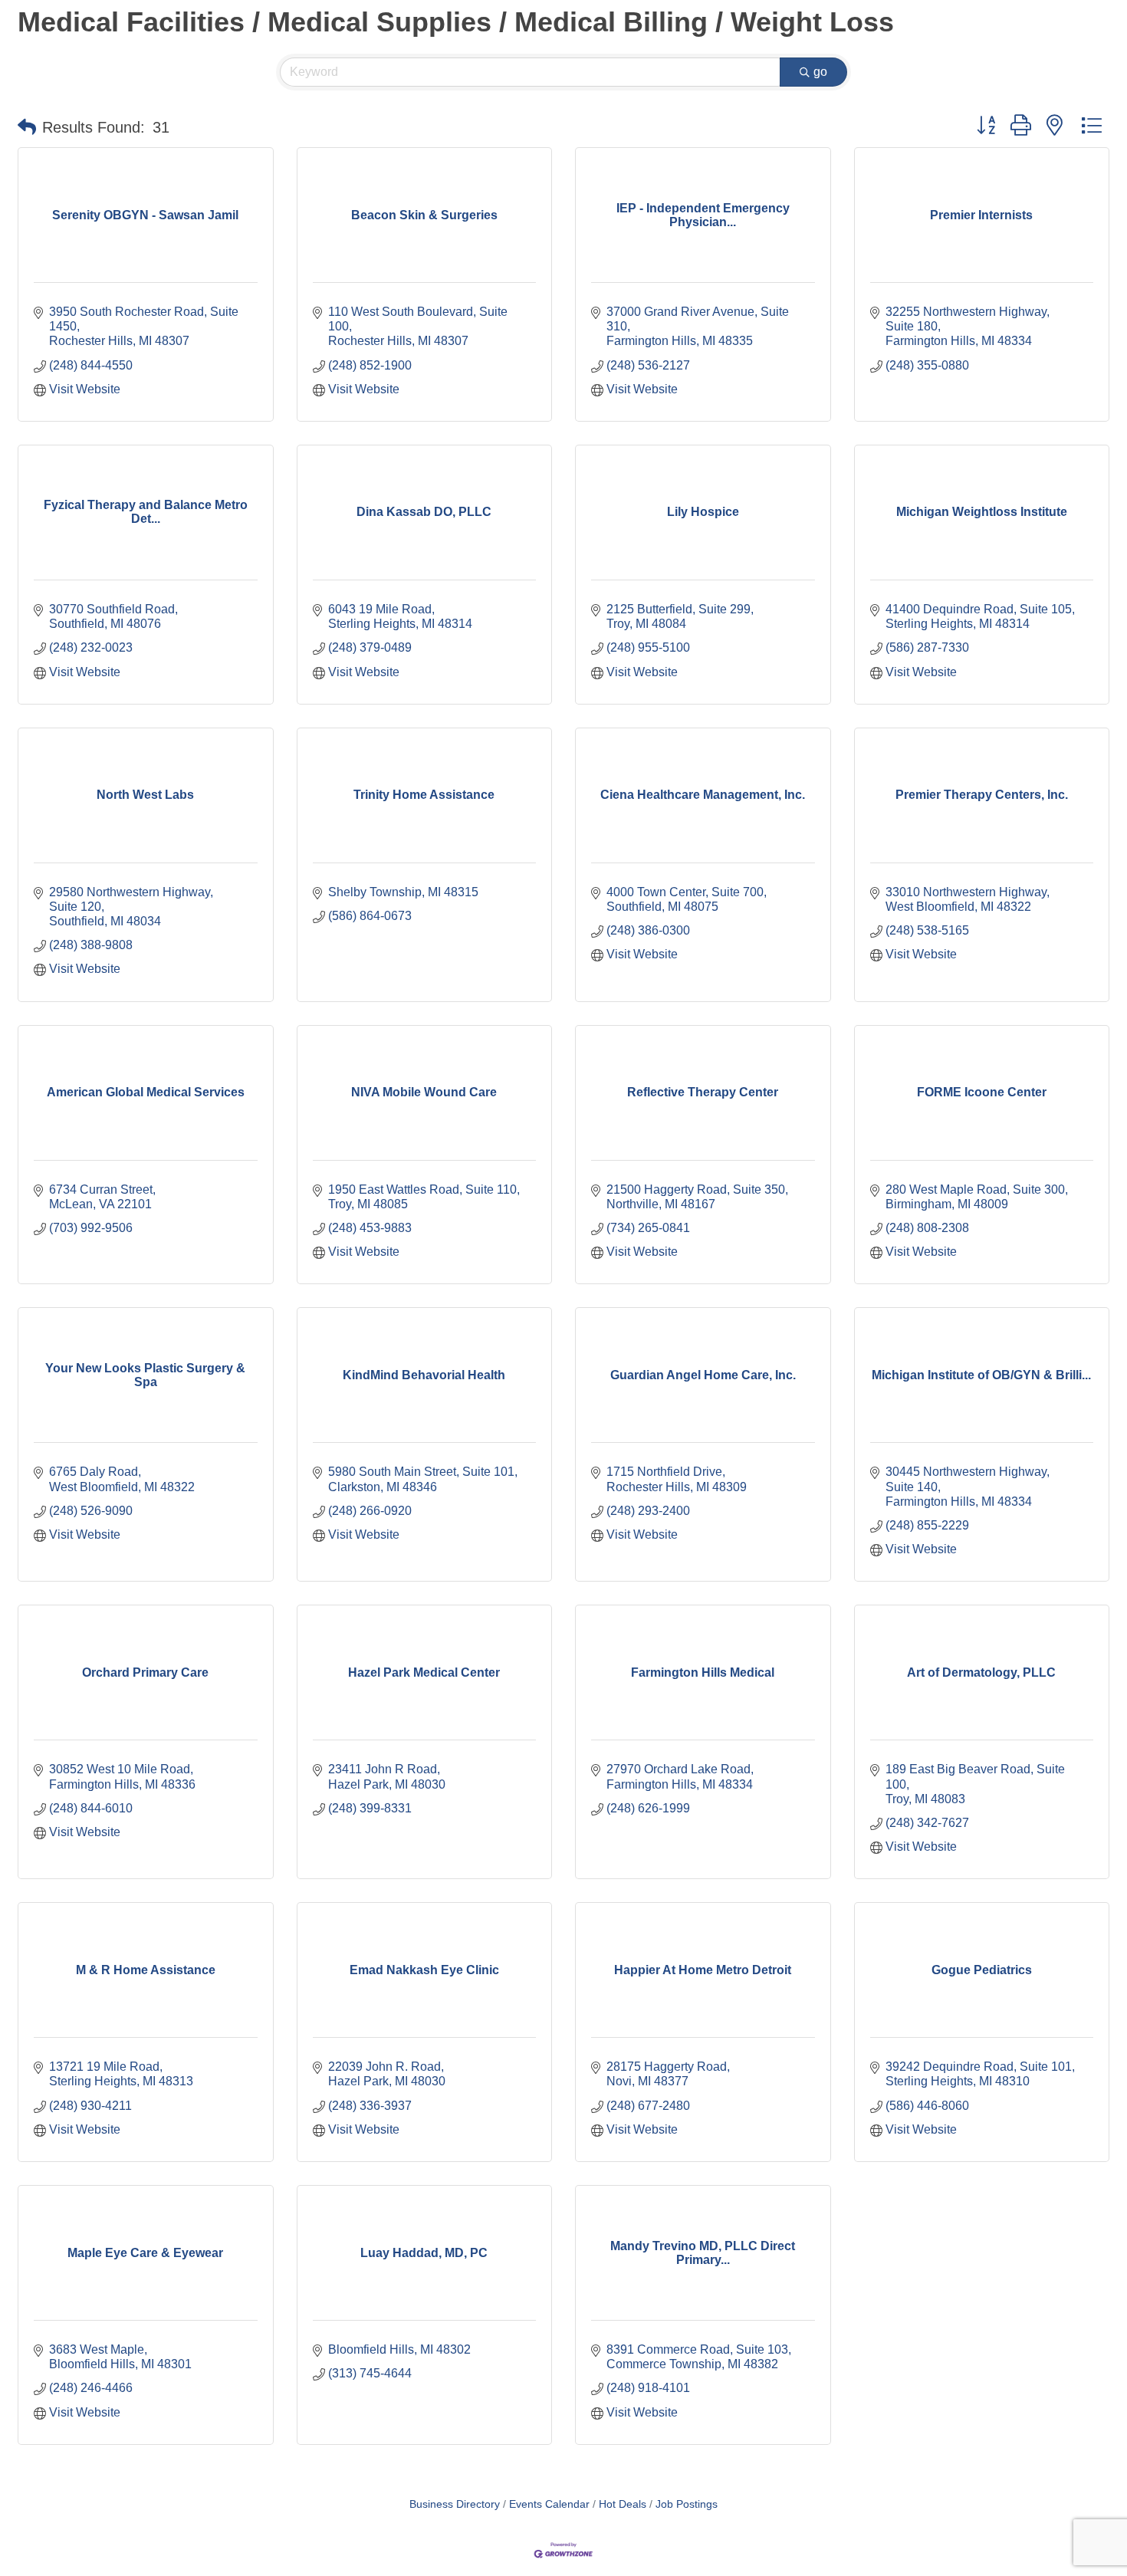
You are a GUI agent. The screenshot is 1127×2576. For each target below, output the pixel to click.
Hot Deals (623, 2504)
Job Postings (687, 2504)
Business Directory (455, 2504)
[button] (27, 127)
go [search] (820, 72)
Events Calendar (549, 2504)
